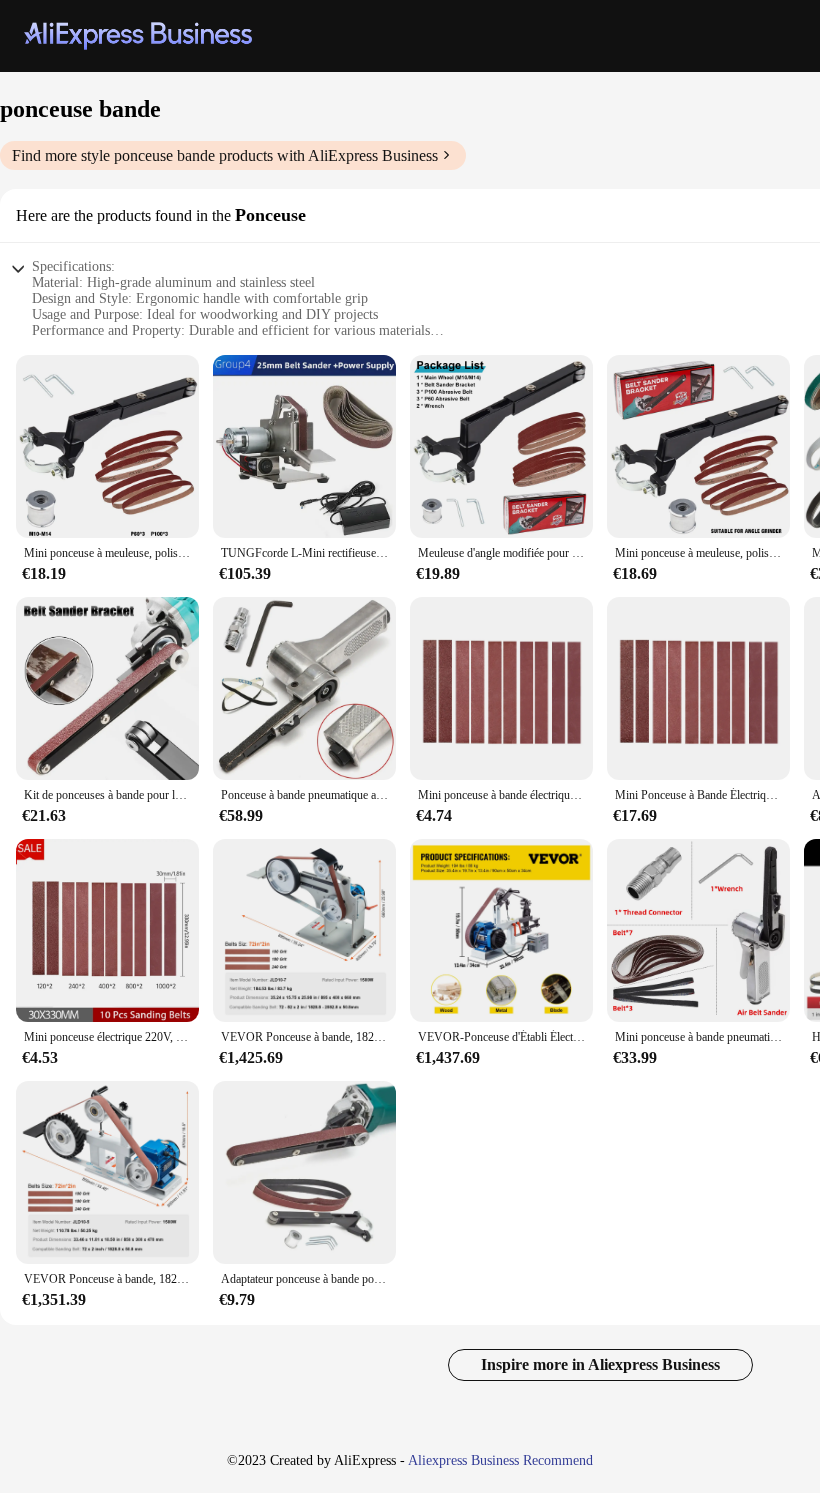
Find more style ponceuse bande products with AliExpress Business (225, 155)
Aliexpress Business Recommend (500, 1460)
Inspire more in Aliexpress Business (600, 1364)
